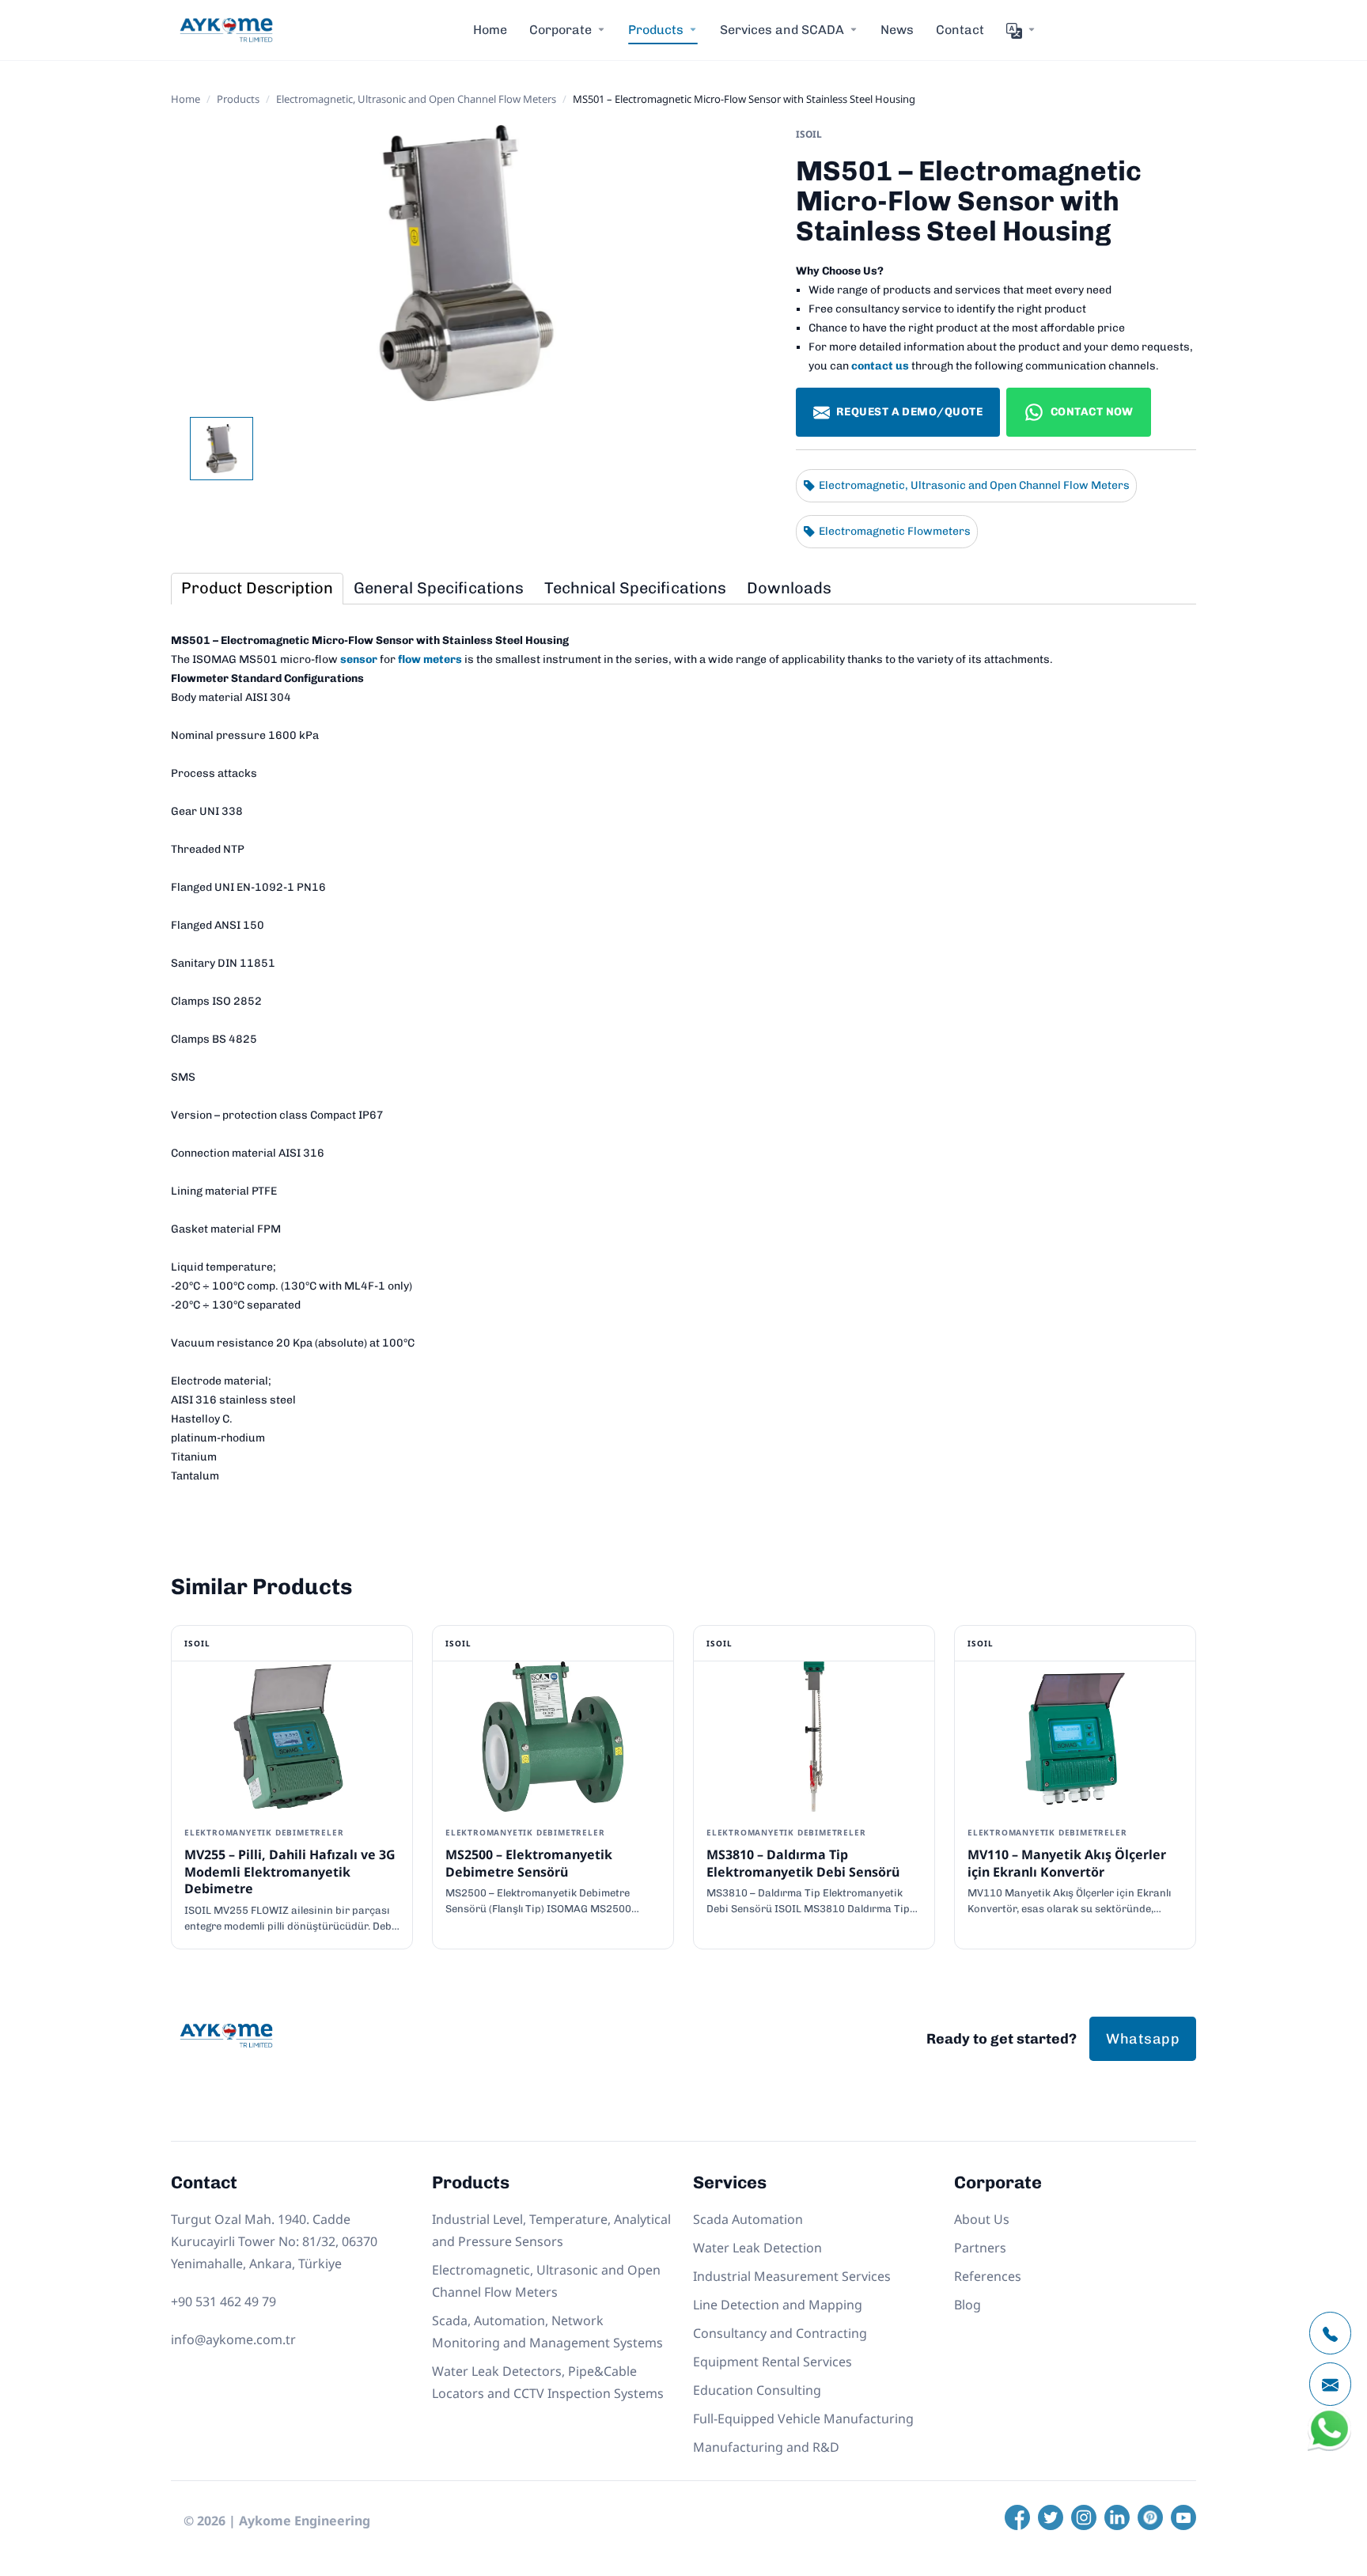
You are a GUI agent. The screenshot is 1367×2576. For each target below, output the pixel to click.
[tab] (257, 589)
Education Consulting (757, 2390)
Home (490, 30)
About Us (982, 2219)
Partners (980, 2248)
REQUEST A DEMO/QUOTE (909, 412)
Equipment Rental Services (772, 2362)
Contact (960, 30)
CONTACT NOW (1092, 412)
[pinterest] (1150, 2517)
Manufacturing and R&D (766, 2447)
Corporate (560, 30)
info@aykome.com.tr (233, 2339)
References (988, 2276)
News (897, 30)
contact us (880, 366)
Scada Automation (748, 2219)
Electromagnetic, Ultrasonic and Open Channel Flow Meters (416, 99)
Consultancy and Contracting (780, 2333)
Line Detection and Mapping (778, 2305)
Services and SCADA (782, 30)
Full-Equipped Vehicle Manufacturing (803, 2419)
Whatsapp (1143, 2039)
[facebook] (1017, 2517)
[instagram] (1084, 2517)
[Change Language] (1021, 30)
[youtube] (1183, 2517)
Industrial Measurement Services (792, 2276)
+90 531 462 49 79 (223, 2301)
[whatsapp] (1329, 2447)
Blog (968, 2305)
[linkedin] (1117, 2517)
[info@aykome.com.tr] (1330, 2384)
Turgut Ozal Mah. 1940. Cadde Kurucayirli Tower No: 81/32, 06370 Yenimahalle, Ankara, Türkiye (274, 2241)
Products (238, 99)
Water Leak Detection (757, 2248)
